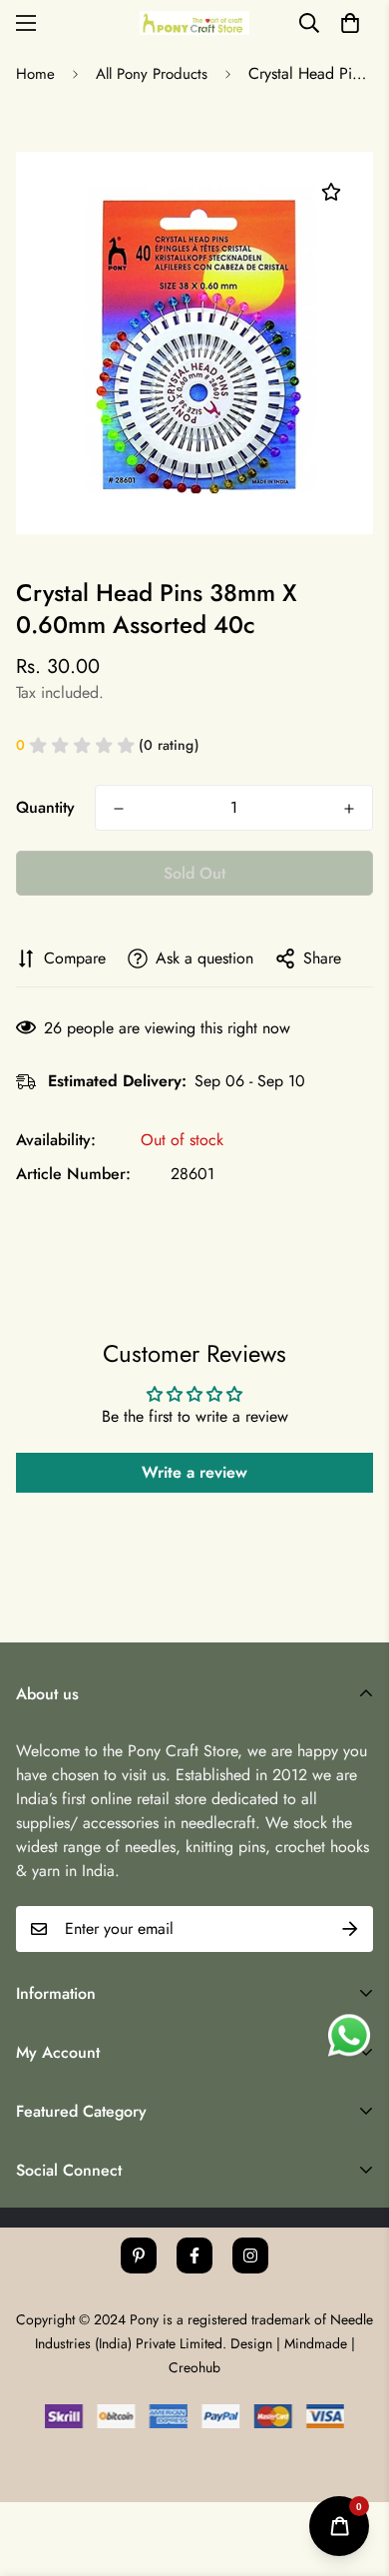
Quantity (45, 807)
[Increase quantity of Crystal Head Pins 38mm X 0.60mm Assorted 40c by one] (349, 809)
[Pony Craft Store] (194, 22)
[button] (350, 23)
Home (35, 74)
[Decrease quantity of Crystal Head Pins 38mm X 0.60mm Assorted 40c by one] (119, 809)
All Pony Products (152, 74)
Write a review (194, 1472)
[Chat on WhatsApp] (349, 2036)
